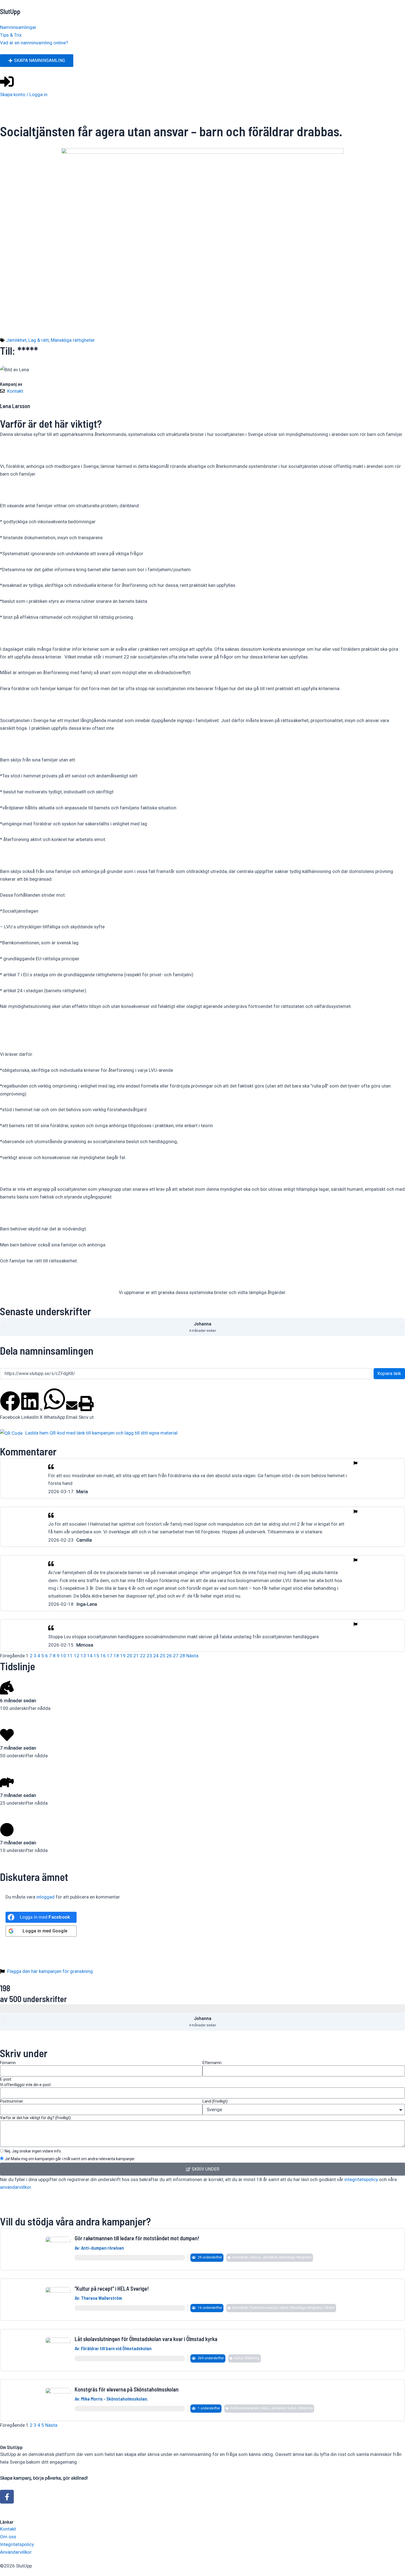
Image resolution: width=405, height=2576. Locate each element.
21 (136, 1656)
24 (156, 1656)
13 (83, 1656)
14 (90, 1656)
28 (182, 1656)
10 (63, 1656)
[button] (3, 1326)
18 (116, 1656)
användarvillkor (15, 2187)
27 (176, 1656)
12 (77, 1656)
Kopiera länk (389, 1374)
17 (110, 1656)
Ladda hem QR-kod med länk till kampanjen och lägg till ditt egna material (101, 1433)
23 (149, 1656)
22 (143, 1656)
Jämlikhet (16, 340)
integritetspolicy (361, 2179)
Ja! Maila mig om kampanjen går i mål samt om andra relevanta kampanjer (70, 2159)
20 (129, 1656)
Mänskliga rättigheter (73, 340)
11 (70, 1656)
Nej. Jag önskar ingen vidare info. (33, 2151)
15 (96, 1656)
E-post (25, 2082)
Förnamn (8, 2063)
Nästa (192, 1656)
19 (123, 1656)
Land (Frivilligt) (215, 2101)
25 (163, 1656)
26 (169, 1656)
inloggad (45, 1897)
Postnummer (12, 2101)
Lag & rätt (39, 340)
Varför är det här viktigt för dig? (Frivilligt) (35, 2118)
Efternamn (212, 2063)
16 (103, 1656)
